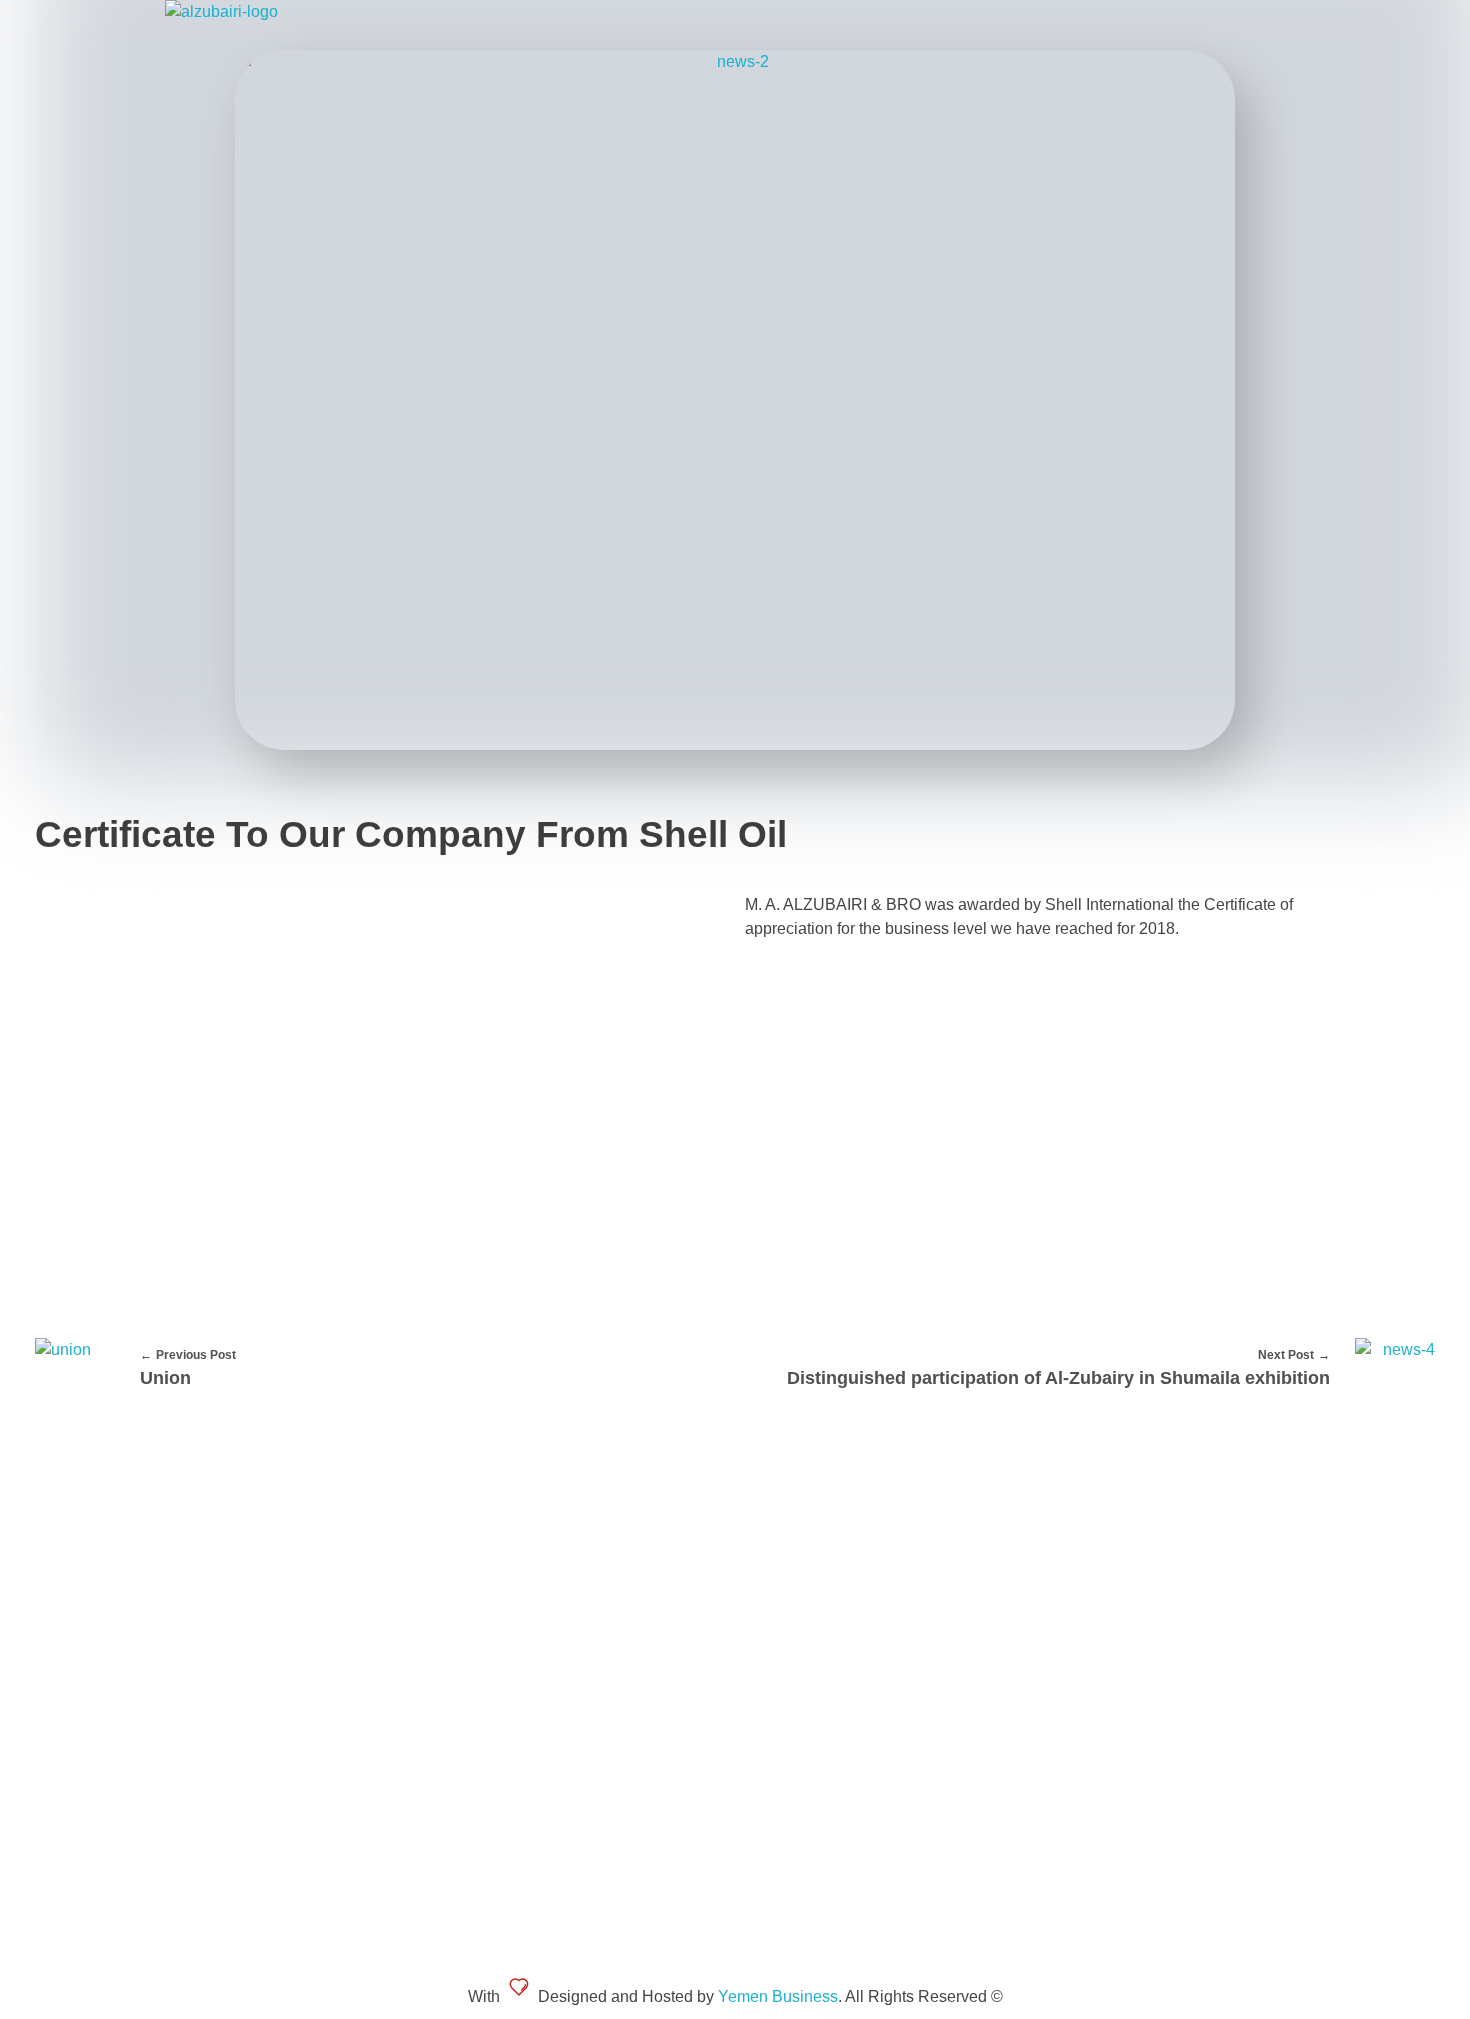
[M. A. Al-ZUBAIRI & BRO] (313, 25)
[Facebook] (1050, 1607)
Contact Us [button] (1140, 1535)
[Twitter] (1100, 1607)
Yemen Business (778, 1996)
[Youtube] (1150, 1607)
